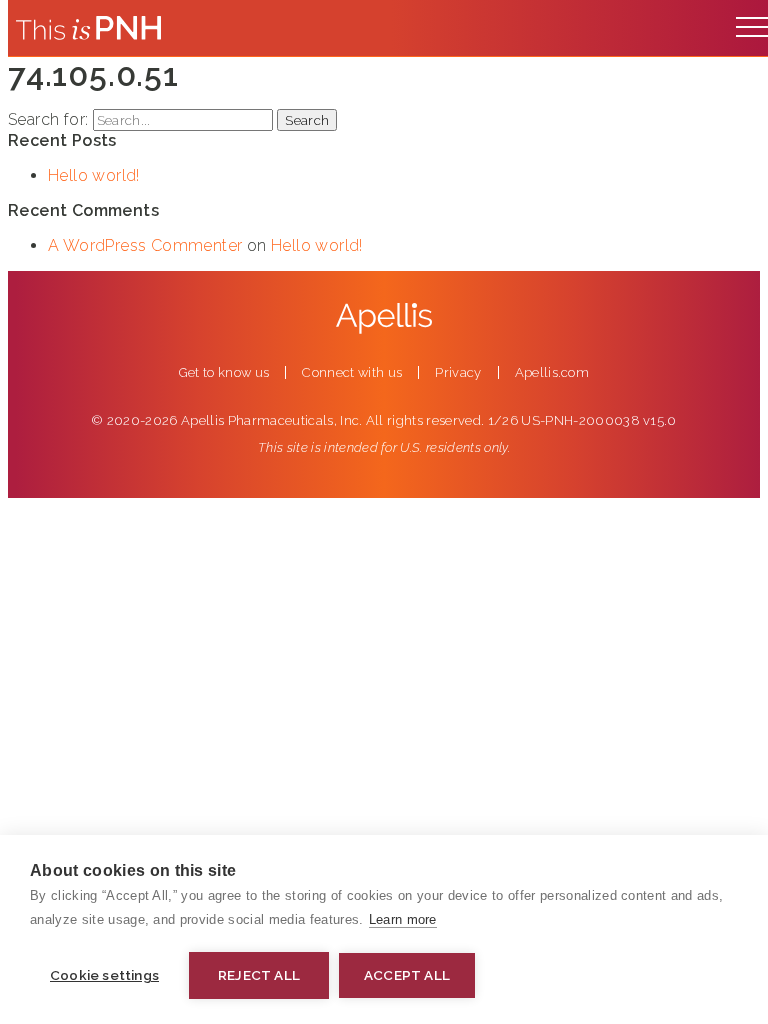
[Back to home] (88, 28)
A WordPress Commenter (145, 245)
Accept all (407, 975)
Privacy (458, 372)
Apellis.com (552, 372)
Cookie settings (104, 975)
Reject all (259, 975)
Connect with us (352, 372)
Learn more (403, 919)
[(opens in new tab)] (384, 318)
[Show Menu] (752, 22)
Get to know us (224, 372)
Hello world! (94, 175)
